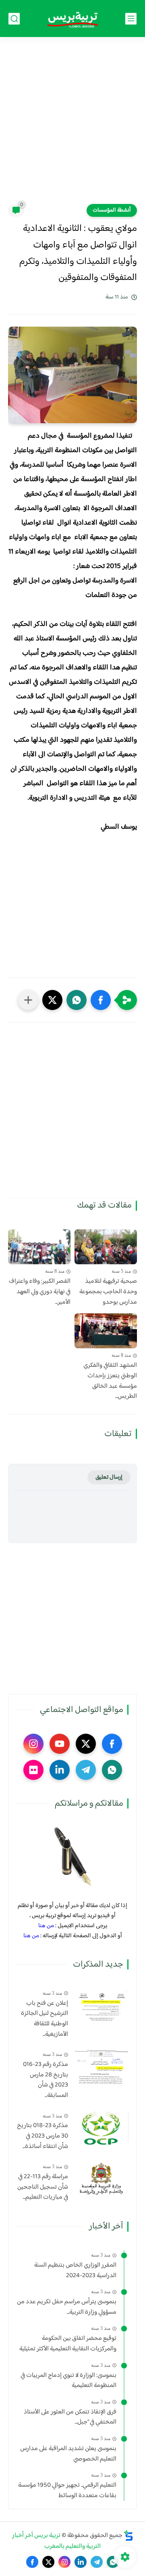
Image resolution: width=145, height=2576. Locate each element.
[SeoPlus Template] (128, 2536)
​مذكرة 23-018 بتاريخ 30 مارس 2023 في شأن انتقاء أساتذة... (42, 2136)
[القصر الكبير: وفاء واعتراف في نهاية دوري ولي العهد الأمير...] (39, 1247)
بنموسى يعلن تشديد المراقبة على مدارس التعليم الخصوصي (68, 2454)
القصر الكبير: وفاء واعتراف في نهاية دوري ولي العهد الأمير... (40, 1292)
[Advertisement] (72, 126)
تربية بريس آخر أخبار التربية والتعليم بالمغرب (57, 2541)
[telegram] (86, 1770)
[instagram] (33, 1744)
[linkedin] (60, 1770)
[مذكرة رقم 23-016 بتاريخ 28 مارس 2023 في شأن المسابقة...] (101, 2067)
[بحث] (14, 19)
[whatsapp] (112, 1770)
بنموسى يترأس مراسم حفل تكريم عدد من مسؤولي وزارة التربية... (67, 2307)
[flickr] (33, 1770)
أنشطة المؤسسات (112, 210)
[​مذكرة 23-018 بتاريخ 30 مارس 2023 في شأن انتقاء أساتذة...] (101, 2128)
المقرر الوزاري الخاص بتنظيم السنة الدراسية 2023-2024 (75, 2270)
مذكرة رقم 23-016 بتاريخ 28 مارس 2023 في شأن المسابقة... (46, 2080)
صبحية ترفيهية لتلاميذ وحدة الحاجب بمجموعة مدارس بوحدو (108, 1292)
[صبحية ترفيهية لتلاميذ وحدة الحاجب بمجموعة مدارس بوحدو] (106, 1247)
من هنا (46, 1926)
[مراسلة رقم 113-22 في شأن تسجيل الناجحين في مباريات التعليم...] (101, 2179)
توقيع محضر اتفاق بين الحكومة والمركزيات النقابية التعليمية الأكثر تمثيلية (68, 2344)
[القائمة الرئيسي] (131, 19)
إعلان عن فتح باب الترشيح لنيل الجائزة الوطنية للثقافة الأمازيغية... (45, 2019)
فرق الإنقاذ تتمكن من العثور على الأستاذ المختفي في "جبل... (70, 2417)
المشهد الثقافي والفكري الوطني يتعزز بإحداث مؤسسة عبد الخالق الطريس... (110, 1381)
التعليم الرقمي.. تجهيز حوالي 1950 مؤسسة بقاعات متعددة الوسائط (67, 2491)
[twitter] (86, 1744)
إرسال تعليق (109, 1477)
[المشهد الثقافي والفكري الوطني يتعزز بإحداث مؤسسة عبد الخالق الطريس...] (106, 1331)
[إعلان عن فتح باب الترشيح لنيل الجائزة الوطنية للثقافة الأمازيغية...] (101, 2005)
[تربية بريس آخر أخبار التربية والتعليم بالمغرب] (72, 19)
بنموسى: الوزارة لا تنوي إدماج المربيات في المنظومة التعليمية (68, 2381)
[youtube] (60, 1744)
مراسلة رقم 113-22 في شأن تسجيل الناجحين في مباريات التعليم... (43, 2187)
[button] (101, 1000)
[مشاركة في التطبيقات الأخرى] (28, 1000)
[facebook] (112, 1744)
